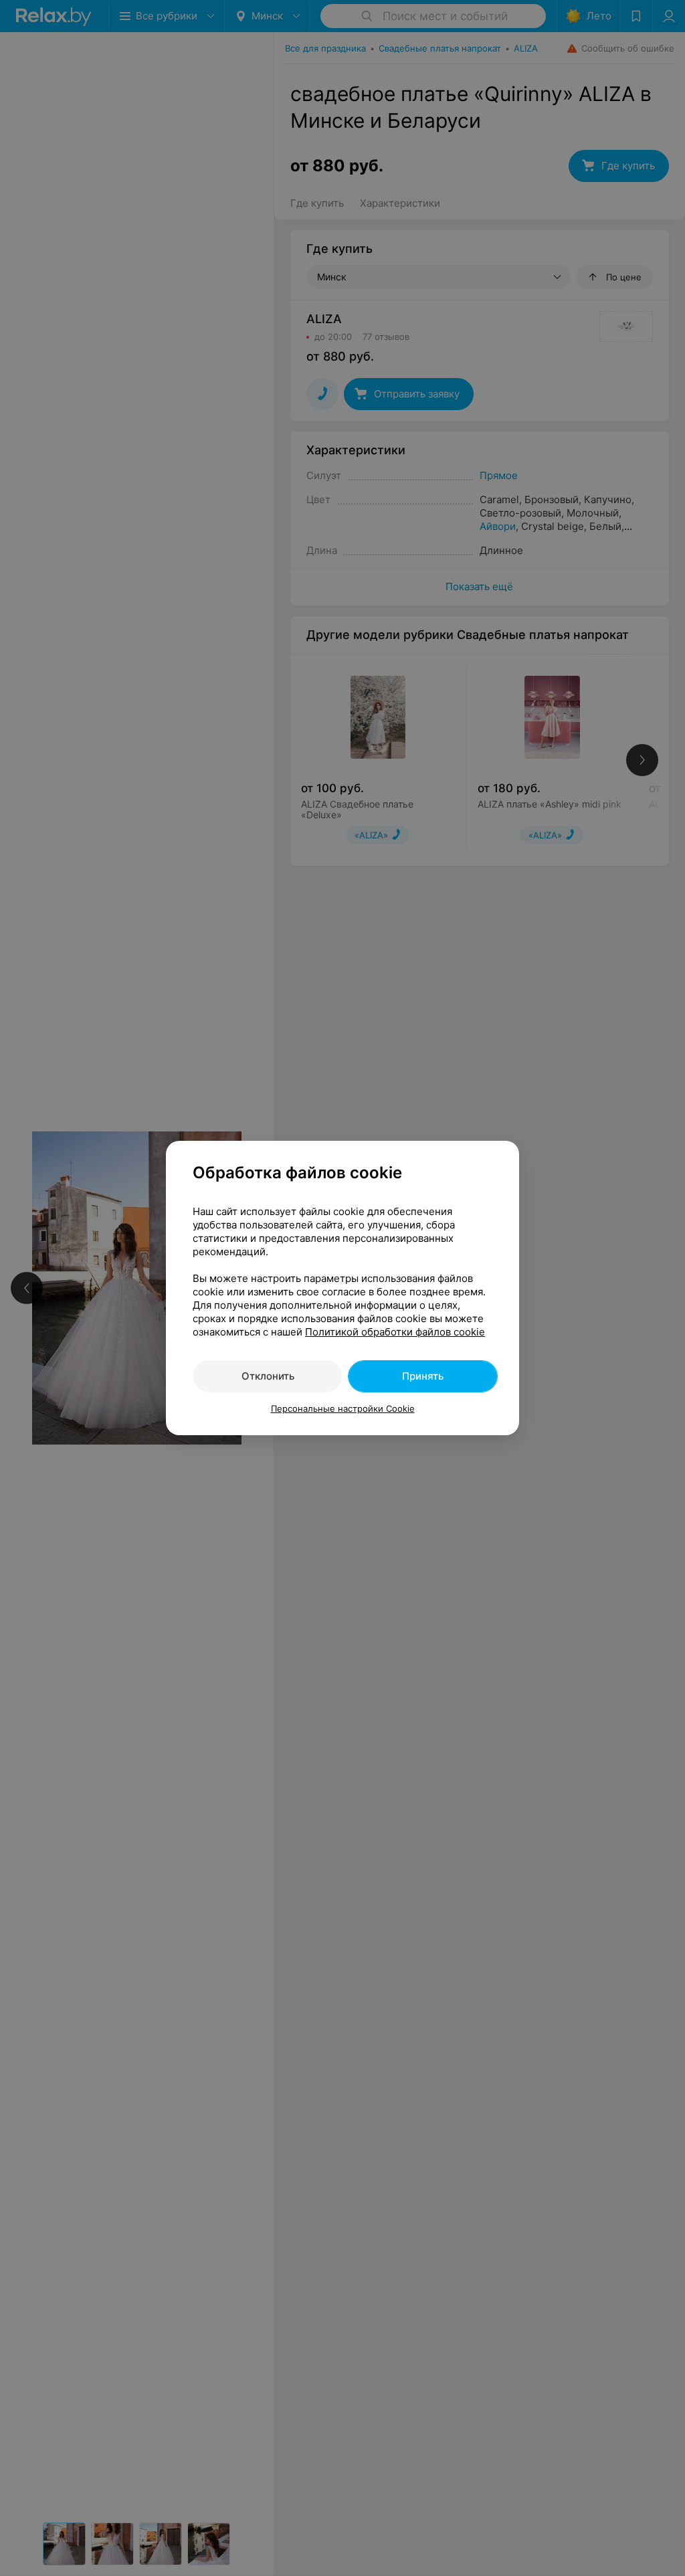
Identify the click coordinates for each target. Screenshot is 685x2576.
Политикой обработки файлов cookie (395, 1332)
